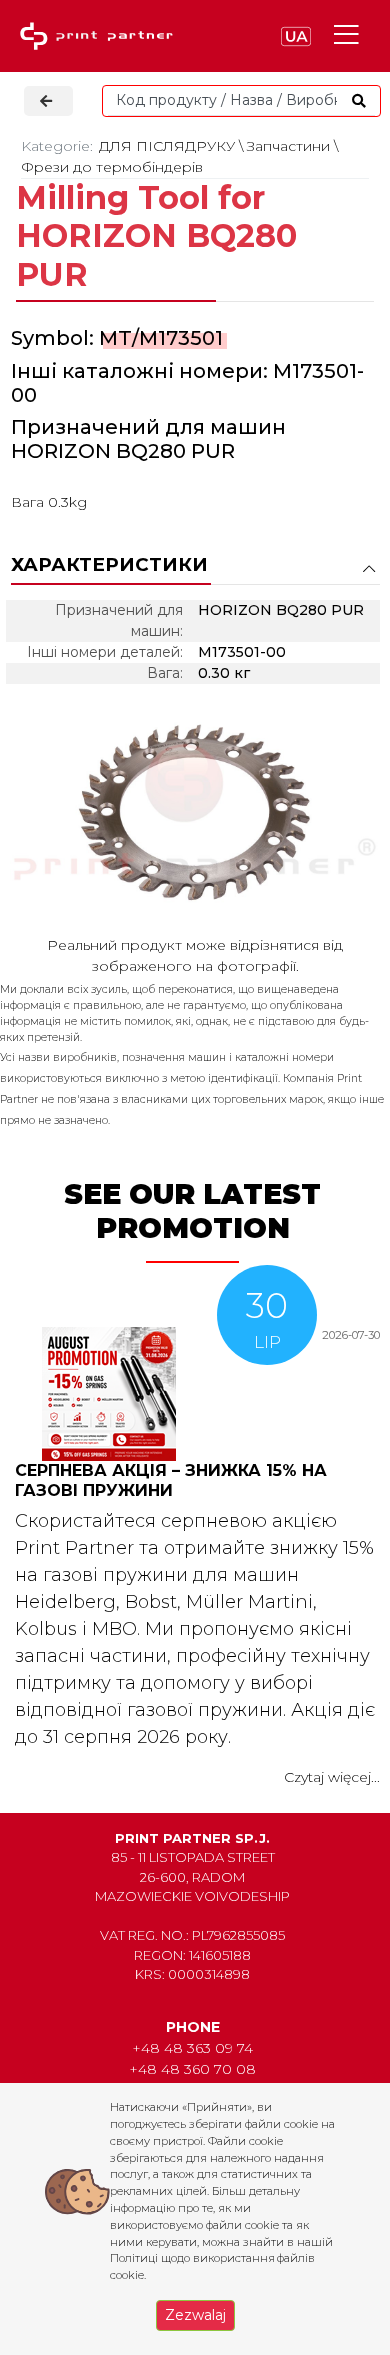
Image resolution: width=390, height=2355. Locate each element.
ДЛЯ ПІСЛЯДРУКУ (167, 146)
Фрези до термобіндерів (112, 167)
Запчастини (288, 146)
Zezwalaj (195, 2315)
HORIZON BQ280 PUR (123, 451)
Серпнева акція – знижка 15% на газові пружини (171, 1480)
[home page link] (101, 36)
